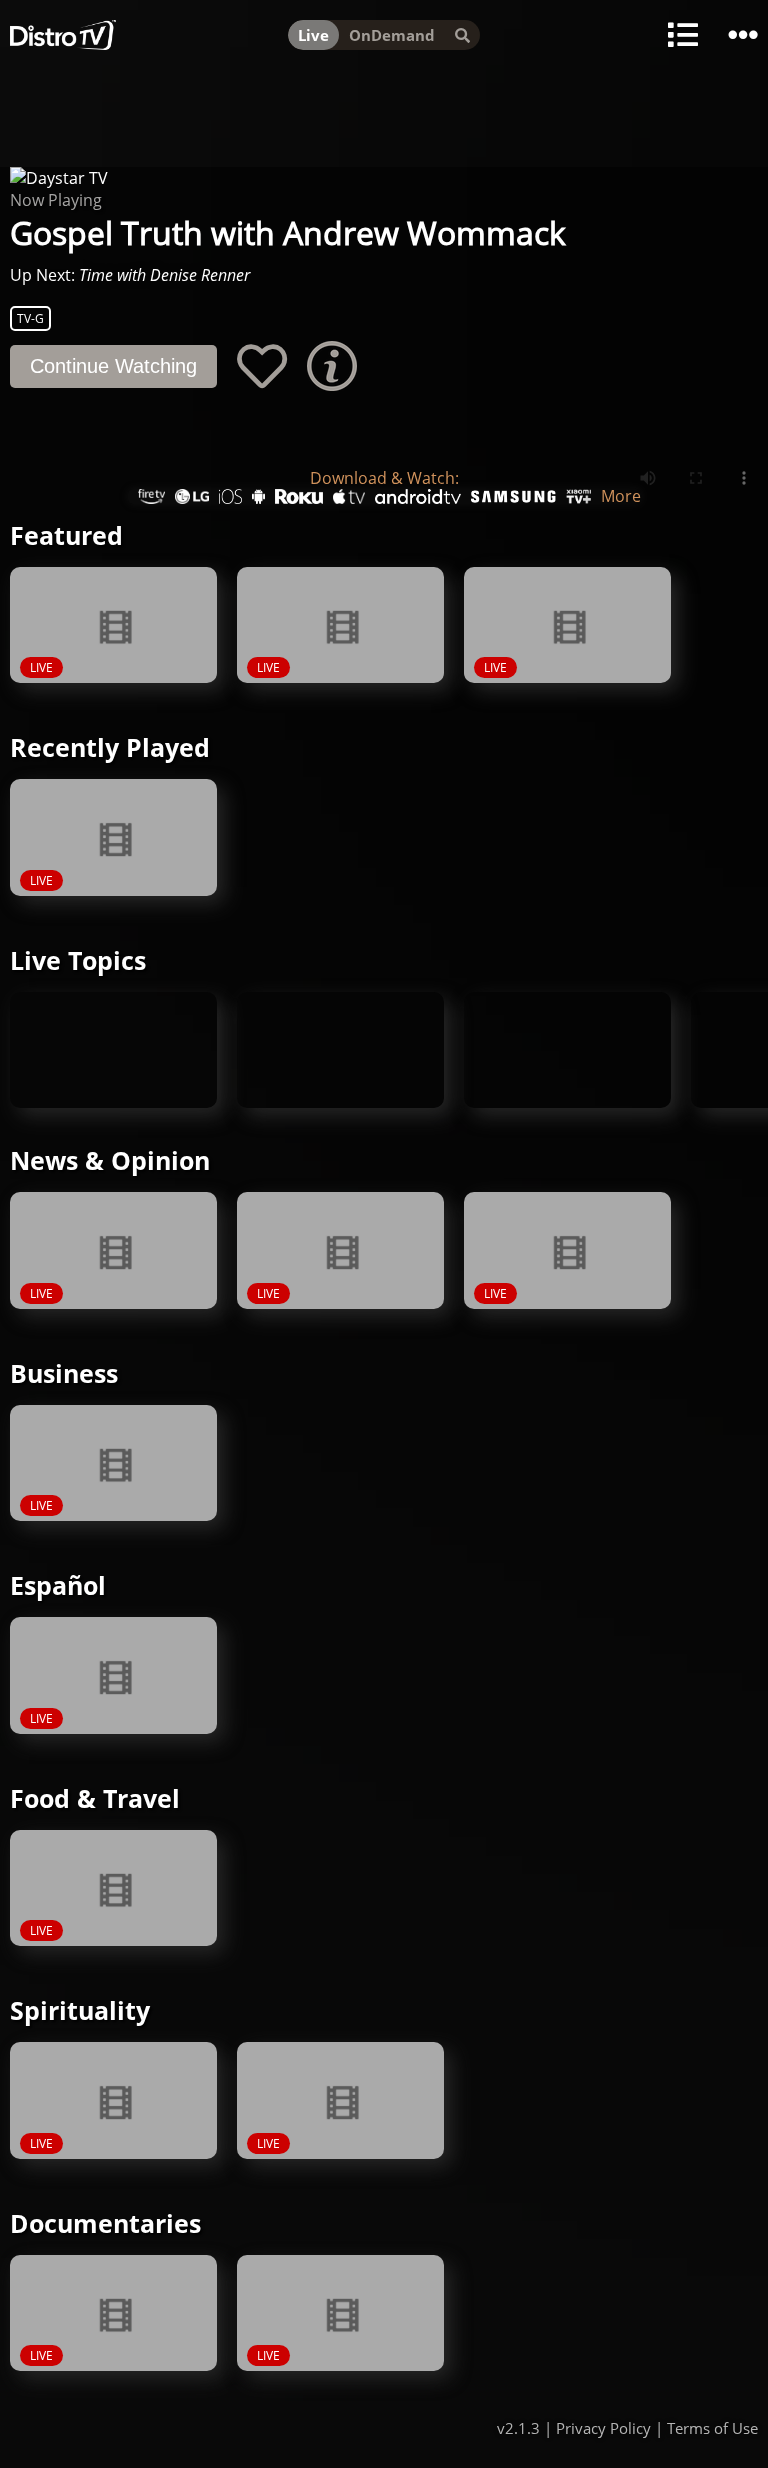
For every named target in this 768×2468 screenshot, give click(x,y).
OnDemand (392, 35)
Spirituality (80, 2010)
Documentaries (105, 2223)
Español (58, 1585)
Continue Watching (113, 366)
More (621, 496)
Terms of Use (712, 2428)
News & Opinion (110, 1160)
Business (64, 1373)
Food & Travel (95, 1798)
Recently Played (110, 747)
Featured (66, 535)
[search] (462, 35)
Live (313, 35)
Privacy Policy (603, 2428)
